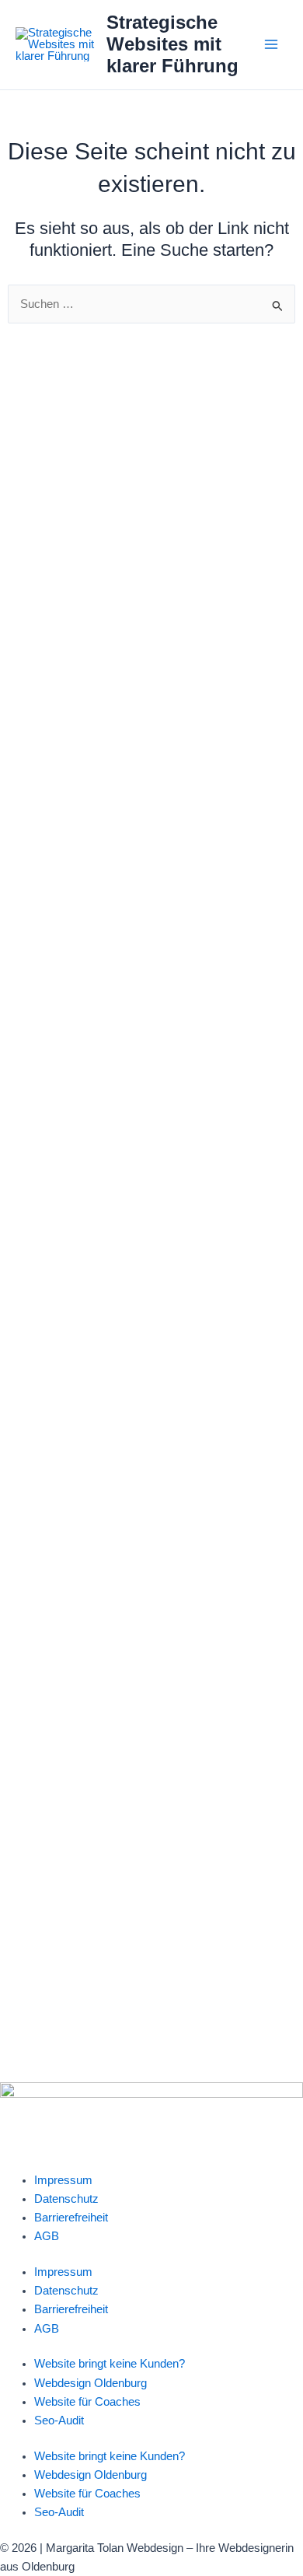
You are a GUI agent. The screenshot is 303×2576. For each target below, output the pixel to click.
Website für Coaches (87, 2402)
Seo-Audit (59, 2420)
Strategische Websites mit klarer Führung (172, 45)
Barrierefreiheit (71, 2218)
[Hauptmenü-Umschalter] (271, 44)
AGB (47, 2236)
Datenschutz (66, 2199)
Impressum (63, 2180)
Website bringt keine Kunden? (110, 2364)
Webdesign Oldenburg (91, 2383)
